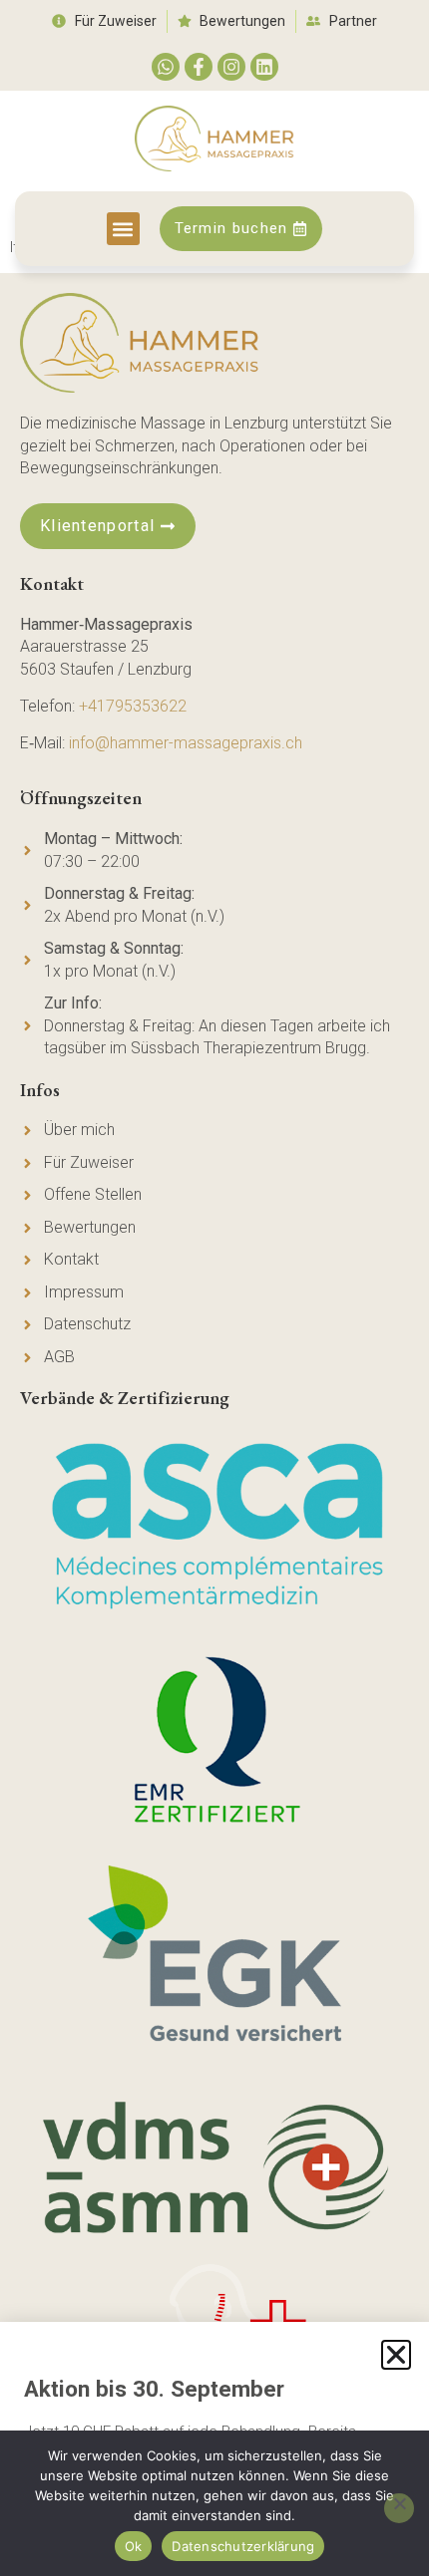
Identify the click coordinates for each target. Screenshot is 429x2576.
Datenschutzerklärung (243, 2546)
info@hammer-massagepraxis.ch (186, 743)
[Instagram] (231, 67)
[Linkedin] (264, 67)
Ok (134, 2546)
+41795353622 (133, 706)
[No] (399, 2508)
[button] (123, 229)
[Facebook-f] (199, 67)
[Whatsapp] (166, 67)
